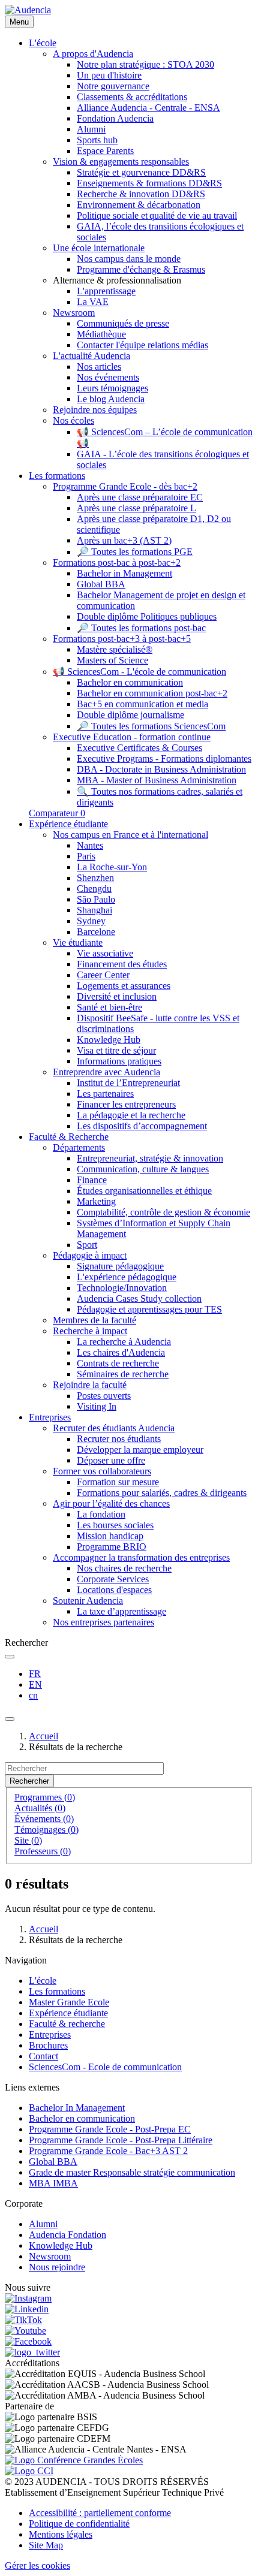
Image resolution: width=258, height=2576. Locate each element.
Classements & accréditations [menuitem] (132, 97)
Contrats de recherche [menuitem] (118, 1363)
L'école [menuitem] (43, 43)
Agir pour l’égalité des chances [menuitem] (111, 1503)
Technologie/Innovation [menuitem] (122, 1288)
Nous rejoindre (57, 2267)
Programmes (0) (45, 1797)
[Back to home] (28, 10)
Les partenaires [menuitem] (105, 1094)
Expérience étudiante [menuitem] (68, 824)
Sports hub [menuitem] (97, 140)
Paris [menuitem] (86, 856)
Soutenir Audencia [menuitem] (88, 1601)
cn (33, 1695)
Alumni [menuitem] (91, 129)
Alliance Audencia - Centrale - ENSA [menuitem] (148, 108)
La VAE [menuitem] (93, 302)
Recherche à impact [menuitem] (90, 1331)
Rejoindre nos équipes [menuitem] (95, 410)
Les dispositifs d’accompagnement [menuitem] (142, 1126)
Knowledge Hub (61, 2245)
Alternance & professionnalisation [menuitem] (117, 280)
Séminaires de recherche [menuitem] (123, 1374)
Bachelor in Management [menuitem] (124, 573)
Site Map (46, 2545)
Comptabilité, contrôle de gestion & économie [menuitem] (163, 1212)
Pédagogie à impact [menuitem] (90, 1255)
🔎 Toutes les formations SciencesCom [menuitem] (151, 726)
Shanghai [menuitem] (94, 910)
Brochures (48, 2045)
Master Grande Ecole (69, 2002)
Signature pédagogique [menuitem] (120, 1266)
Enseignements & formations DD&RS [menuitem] (149, 183)
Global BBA (53, 2162)
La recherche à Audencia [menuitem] (124, 1342)
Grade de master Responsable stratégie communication (132, 2172)
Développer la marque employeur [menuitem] (140, 1450)
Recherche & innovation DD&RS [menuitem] (141, 194)
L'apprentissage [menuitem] (106, 291)
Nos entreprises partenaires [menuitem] (103, 1622)
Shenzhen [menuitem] (95, 878)
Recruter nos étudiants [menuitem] (119, 1439)
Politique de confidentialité (79, 2524)
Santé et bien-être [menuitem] (109, 1007)
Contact (43, 2056)
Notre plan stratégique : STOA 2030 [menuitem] (145, 64)
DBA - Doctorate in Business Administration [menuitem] (161, 769)
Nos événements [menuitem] (108, 377)
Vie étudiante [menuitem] (78, 942)
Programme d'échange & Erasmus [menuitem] (141, 269)
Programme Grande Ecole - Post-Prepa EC (110, 2129)
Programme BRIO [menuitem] (112, 1547)
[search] (10, 1657)
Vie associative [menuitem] (105, 953)
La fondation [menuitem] (101, 1514)
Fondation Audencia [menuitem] (115, 118)
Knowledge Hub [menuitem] (109, 1040)
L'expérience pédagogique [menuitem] (127, 1277)
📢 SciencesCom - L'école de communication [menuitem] (139, 672)
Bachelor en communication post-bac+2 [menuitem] (152, 693)
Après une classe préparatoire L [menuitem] (136, 508)
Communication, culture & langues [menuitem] (143, 1169)
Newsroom (50, 2256)
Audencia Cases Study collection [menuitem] (139, 1298)
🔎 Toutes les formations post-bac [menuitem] (141, 628)
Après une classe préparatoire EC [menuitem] (140, 497)
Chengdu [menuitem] (94, 889)
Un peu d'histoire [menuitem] (109, 75)
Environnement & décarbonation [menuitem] (139, 205)
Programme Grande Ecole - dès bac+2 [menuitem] (125, 486)
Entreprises (50, 2034)
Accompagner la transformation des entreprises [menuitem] (141, 1557)
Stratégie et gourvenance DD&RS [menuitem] (141, 172)
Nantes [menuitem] (90, 845)
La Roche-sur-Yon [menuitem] (112, 867)
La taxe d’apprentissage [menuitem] (121, 1611)
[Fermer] (10, 1719)
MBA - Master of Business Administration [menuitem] (157, 780)
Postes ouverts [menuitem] (104, 1396)
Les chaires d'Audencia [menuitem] (121, 1352)
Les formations (57, 1991)
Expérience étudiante (68, 2013)
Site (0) (28, 1840)
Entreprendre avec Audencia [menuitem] (106, 1072)
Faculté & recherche (67, 2024)
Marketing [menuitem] (96, 1201)
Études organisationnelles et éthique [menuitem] (144, 1191)
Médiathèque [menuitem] (101, 334)
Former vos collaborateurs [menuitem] (102, 1471)
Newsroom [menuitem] (74, 313)
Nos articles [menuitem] (99, 367)
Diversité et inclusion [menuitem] (117, 996)
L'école (43, 1981)
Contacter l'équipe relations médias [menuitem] (142, 345)
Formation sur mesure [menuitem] (118, 1482)
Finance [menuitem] (92, 1180)
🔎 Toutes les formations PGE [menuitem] (135, 552)
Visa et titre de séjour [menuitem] (116, 1050)
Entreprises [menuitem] (50, 1417)
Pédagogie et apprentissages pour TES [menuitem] (149, 1309)
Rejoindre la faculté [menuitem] (90, 1385)
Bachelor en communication (82, 2118)
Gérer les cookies (37, 2566)
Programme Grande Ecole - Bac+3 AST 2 (108, 2151)
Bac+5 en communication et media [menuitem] (142, 704)
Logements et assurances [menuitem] (124, 986)
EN (35, 1684)
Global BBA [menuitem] (101, 584)
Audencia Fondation (67, 2235)
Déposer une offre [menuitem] (111, 1460)
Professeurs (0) (43, 1851)
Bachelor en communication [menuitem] (130, 682)
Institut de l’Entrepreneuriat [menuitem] (128, 1083)
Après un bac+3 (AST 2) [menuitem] (124, 540)
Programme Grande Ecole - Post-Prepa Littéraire (121, 2140)
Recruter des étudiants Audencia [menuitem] (114, 1428)
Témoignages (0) (46, 1830)
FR (35, 1674)
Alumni (43, 2224)
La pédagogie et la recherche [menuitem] (131, 1115)
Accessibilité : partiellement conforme (100, 2513)
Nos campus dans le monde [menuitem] (129, 259)
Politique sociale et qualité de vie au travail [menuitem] (157, 215)
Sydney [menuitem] (91, 921)
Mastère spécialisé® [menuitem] (115, 649)
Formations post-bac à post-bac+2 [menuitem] (117, 562)
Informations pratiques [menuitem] (119, 1061)
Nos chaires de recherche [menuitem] (124, 1568)
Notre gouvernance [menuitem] (113, 86)
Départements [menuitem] (79, 1147)
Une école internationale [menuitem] (99, 248)
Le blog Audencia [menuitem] (111, 399)
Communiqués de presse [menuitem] (123, 323)
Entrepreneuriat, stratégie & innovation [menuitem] (150, 1158)
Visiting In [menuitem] (97, 1406)
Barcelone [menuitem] (96, 932)
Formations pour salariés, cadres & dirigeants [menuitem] (162, 1493)
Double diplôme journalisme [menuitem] (130, 715)
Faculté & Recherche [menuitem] (69, 1137)
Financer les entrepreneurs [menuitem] (126, 1104)
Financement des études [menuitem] (122, 964)
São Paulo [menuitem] (96, 899)
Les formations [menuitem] (57, 476)
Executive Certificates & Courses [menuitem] (139, 748)
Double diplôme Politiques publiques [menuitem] (147, 616)
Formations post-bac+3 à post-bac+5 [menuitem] (122, 639)
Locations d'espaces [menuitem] (114, 1590)
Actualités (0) (40, 1808)
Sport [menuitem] (87, 1245)
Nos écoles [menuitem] (73, 420)
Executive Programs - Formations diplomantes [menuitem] (164, 758)
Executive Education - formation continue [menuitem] (132, 737)
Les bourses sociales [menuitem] (115, 1525)
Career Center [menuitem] (103, 975)
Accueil (43, 1736)
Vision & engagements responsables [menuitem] (121, 162)
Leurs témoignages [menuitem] (112, 388)
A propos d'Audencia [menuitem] (93, 54)
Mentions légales (61, 2534)
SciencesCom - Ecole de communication (105, 2067)
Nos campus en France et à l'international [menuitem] (130, 835)
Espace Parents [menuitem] (105, 151)
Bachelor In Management (77, 2108)
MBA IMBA (53, 2183)
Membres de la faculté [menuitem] (94, 1320)
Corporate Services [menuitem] (113, 1579)
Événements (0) (44, 1819)
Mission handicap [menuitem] (110, 1536)
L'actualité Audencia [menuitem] (91, 356)
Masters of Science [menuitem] (112, 660)
